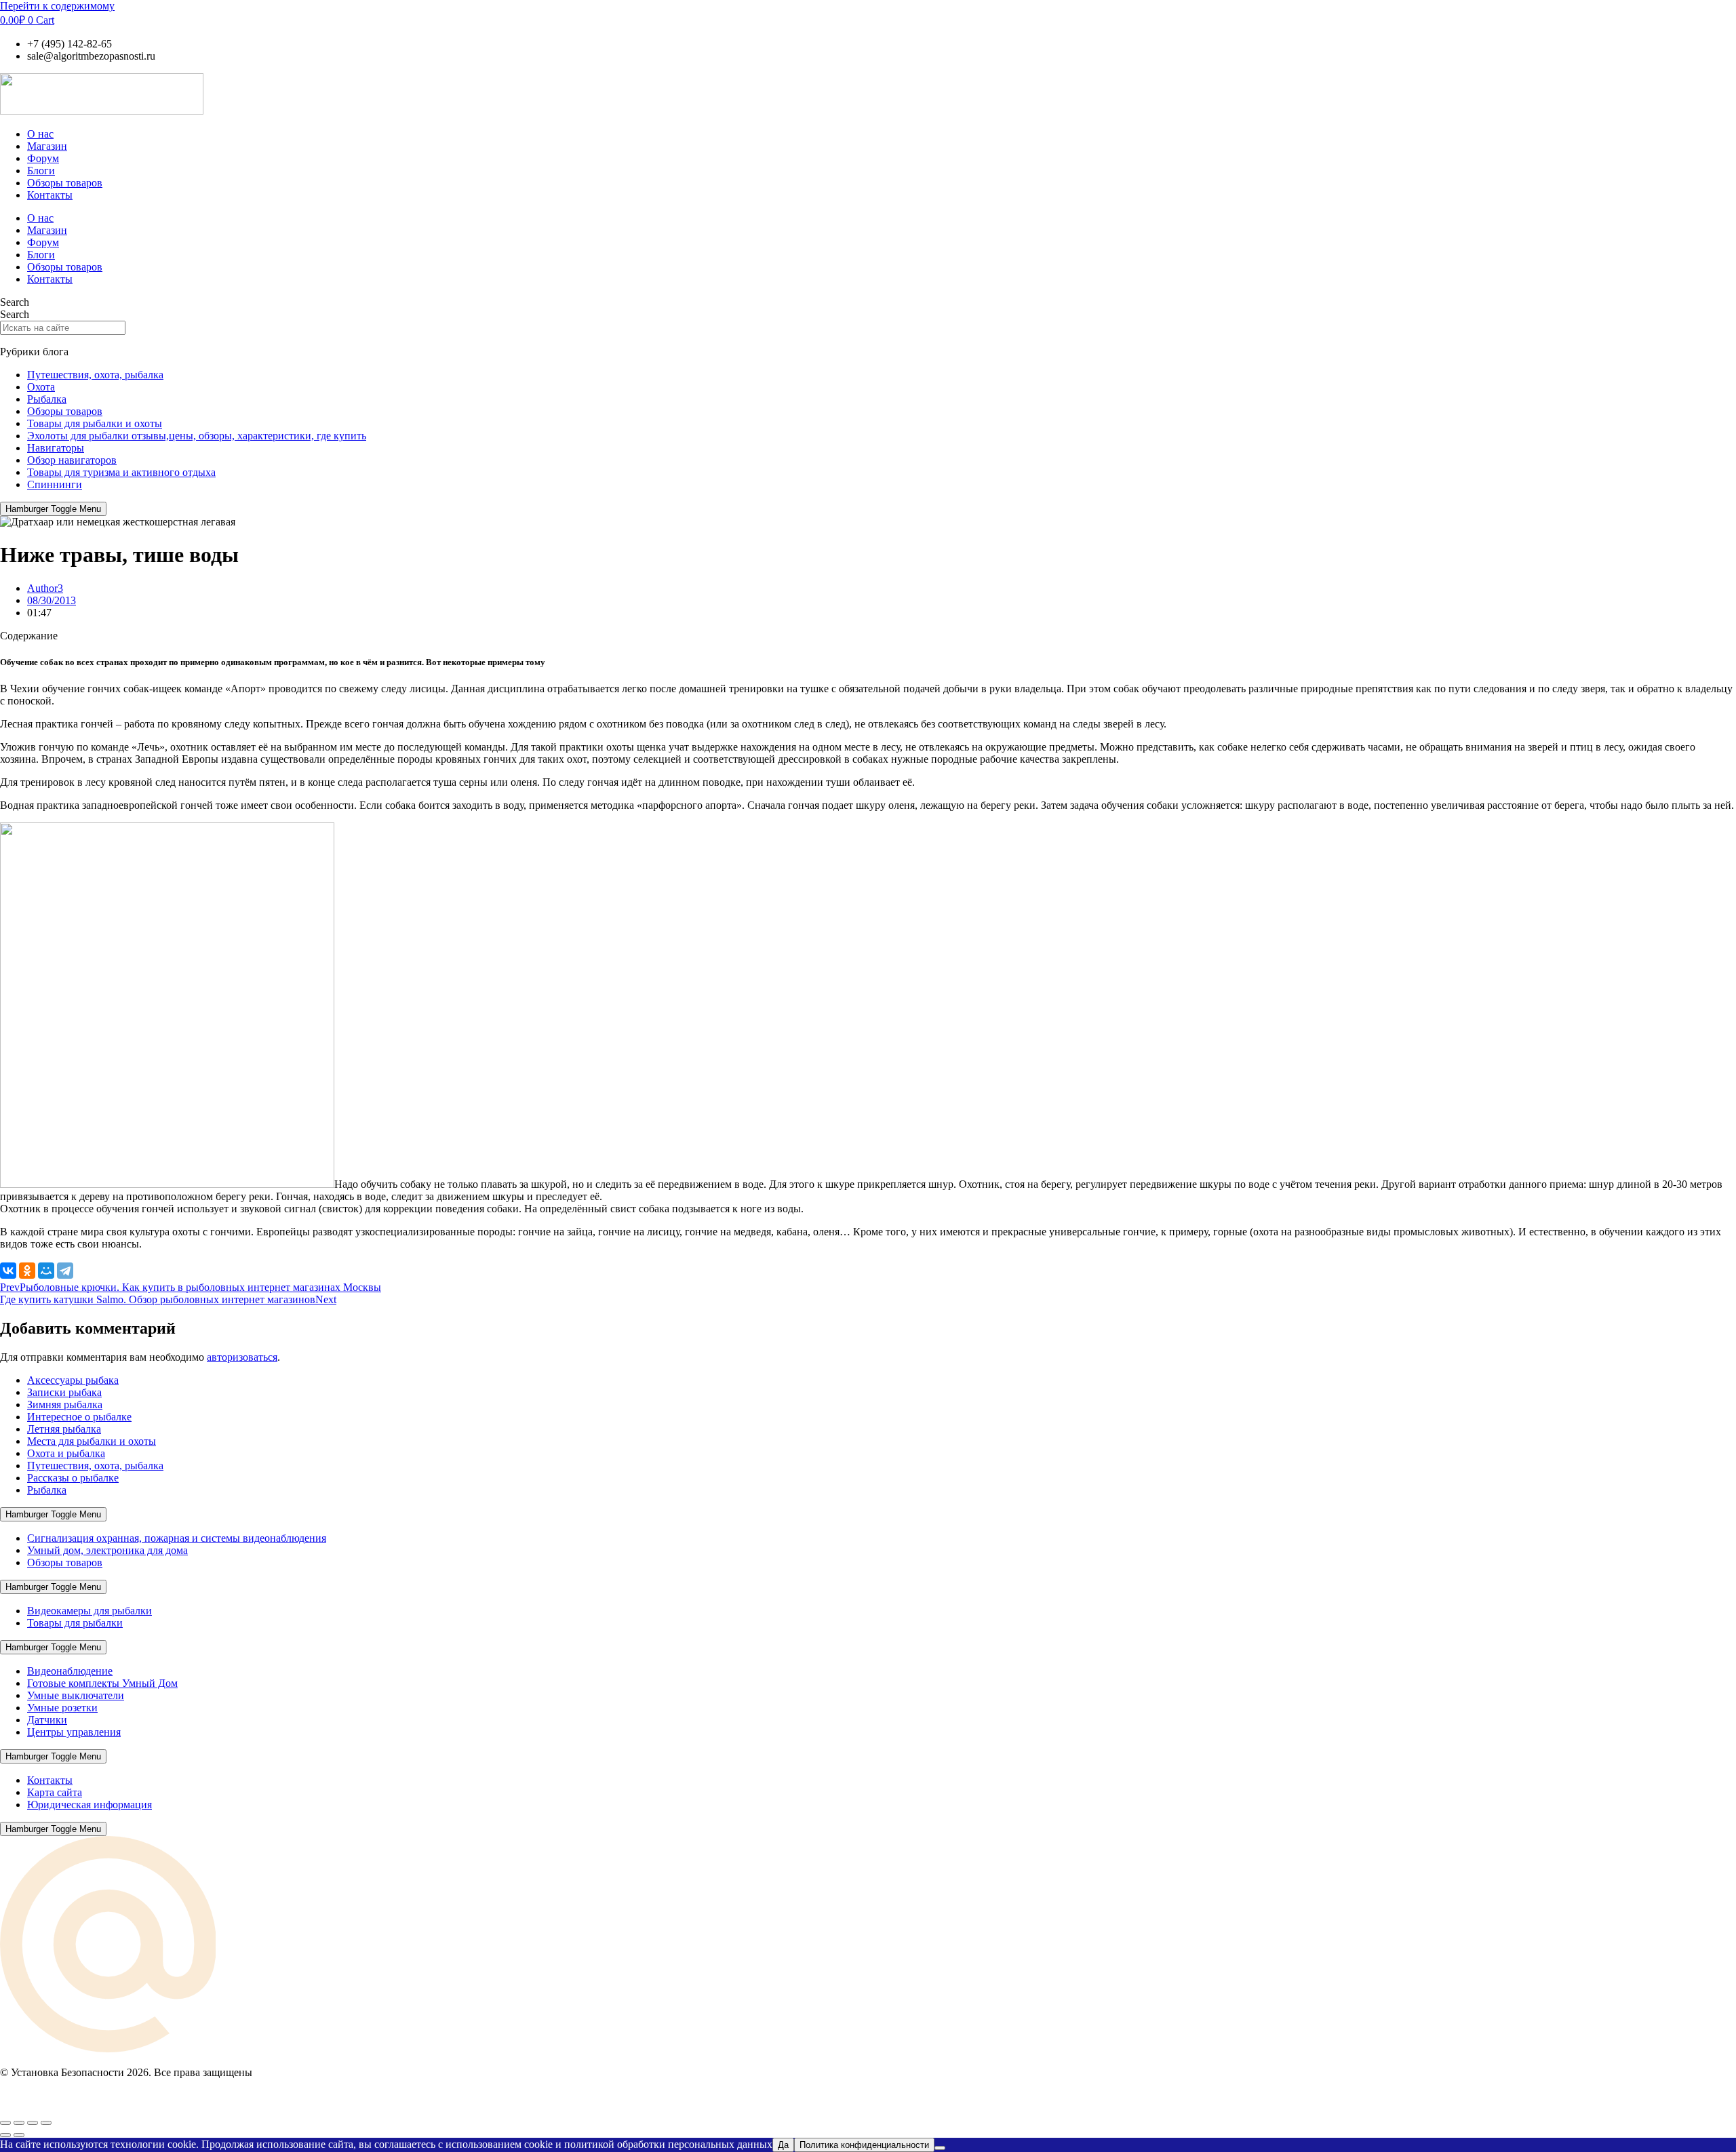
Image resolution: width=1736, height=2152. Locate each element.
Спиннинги (55, 484)
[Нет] (940, 2148)
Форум (43, 158)
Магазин (47, 146)
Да (783, 2145)
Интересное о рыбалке (79, 1417)
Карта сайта (55, 1792)
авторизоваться (242, 1357)
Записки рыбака (64, 1392)
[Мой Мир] (46, 1271)
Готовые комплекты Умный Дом (102, 1683)
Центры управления (74, 1732)
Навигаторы (56, 448)
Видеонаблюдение (70, 1671)
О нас (40, 134)
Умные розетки (62, 1708)
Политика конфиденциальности (864, 2145)
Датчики (47, 1720)
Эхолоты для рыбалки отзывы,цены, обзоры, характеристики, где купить (197, 436)
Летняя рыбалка (64, 1429)
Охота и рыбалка (66, 1453)
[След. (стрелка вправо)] (19, 2135)
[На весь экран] (19, 2123)
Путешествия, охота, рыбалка (95, 375)
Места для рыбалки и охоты (92, 1441)
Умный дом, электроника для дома (107, 1550)
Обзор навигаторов (72, 460)
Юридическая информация (90, 1805)
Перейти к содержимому (57, 6)
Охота (41, 387)
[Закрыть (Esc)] (46, 2123)
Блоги (41, 171)
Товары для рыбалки (75, 1623)
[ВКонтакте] (8, 1271)
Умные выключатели (76, 1695)
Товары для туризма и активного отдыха (121, 472)
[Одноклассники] (27, 1271)
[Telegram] (65, 1271)
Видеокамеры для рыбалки (90, 1611)
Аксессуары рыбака (73, 1380)
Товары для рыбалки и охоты (95, 423)
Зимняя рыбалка (65, 1404)
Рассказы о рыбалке (73, 1478)
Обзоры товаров (65, 183)
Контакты (50, 195)
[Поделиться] (33, 2123)
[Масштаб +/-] (5, 2123)
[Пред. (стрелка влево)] (5, 2135)
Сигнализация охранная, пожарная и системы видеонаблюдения (177, 1538)
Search (15, 302)
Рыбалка (47, 399)
